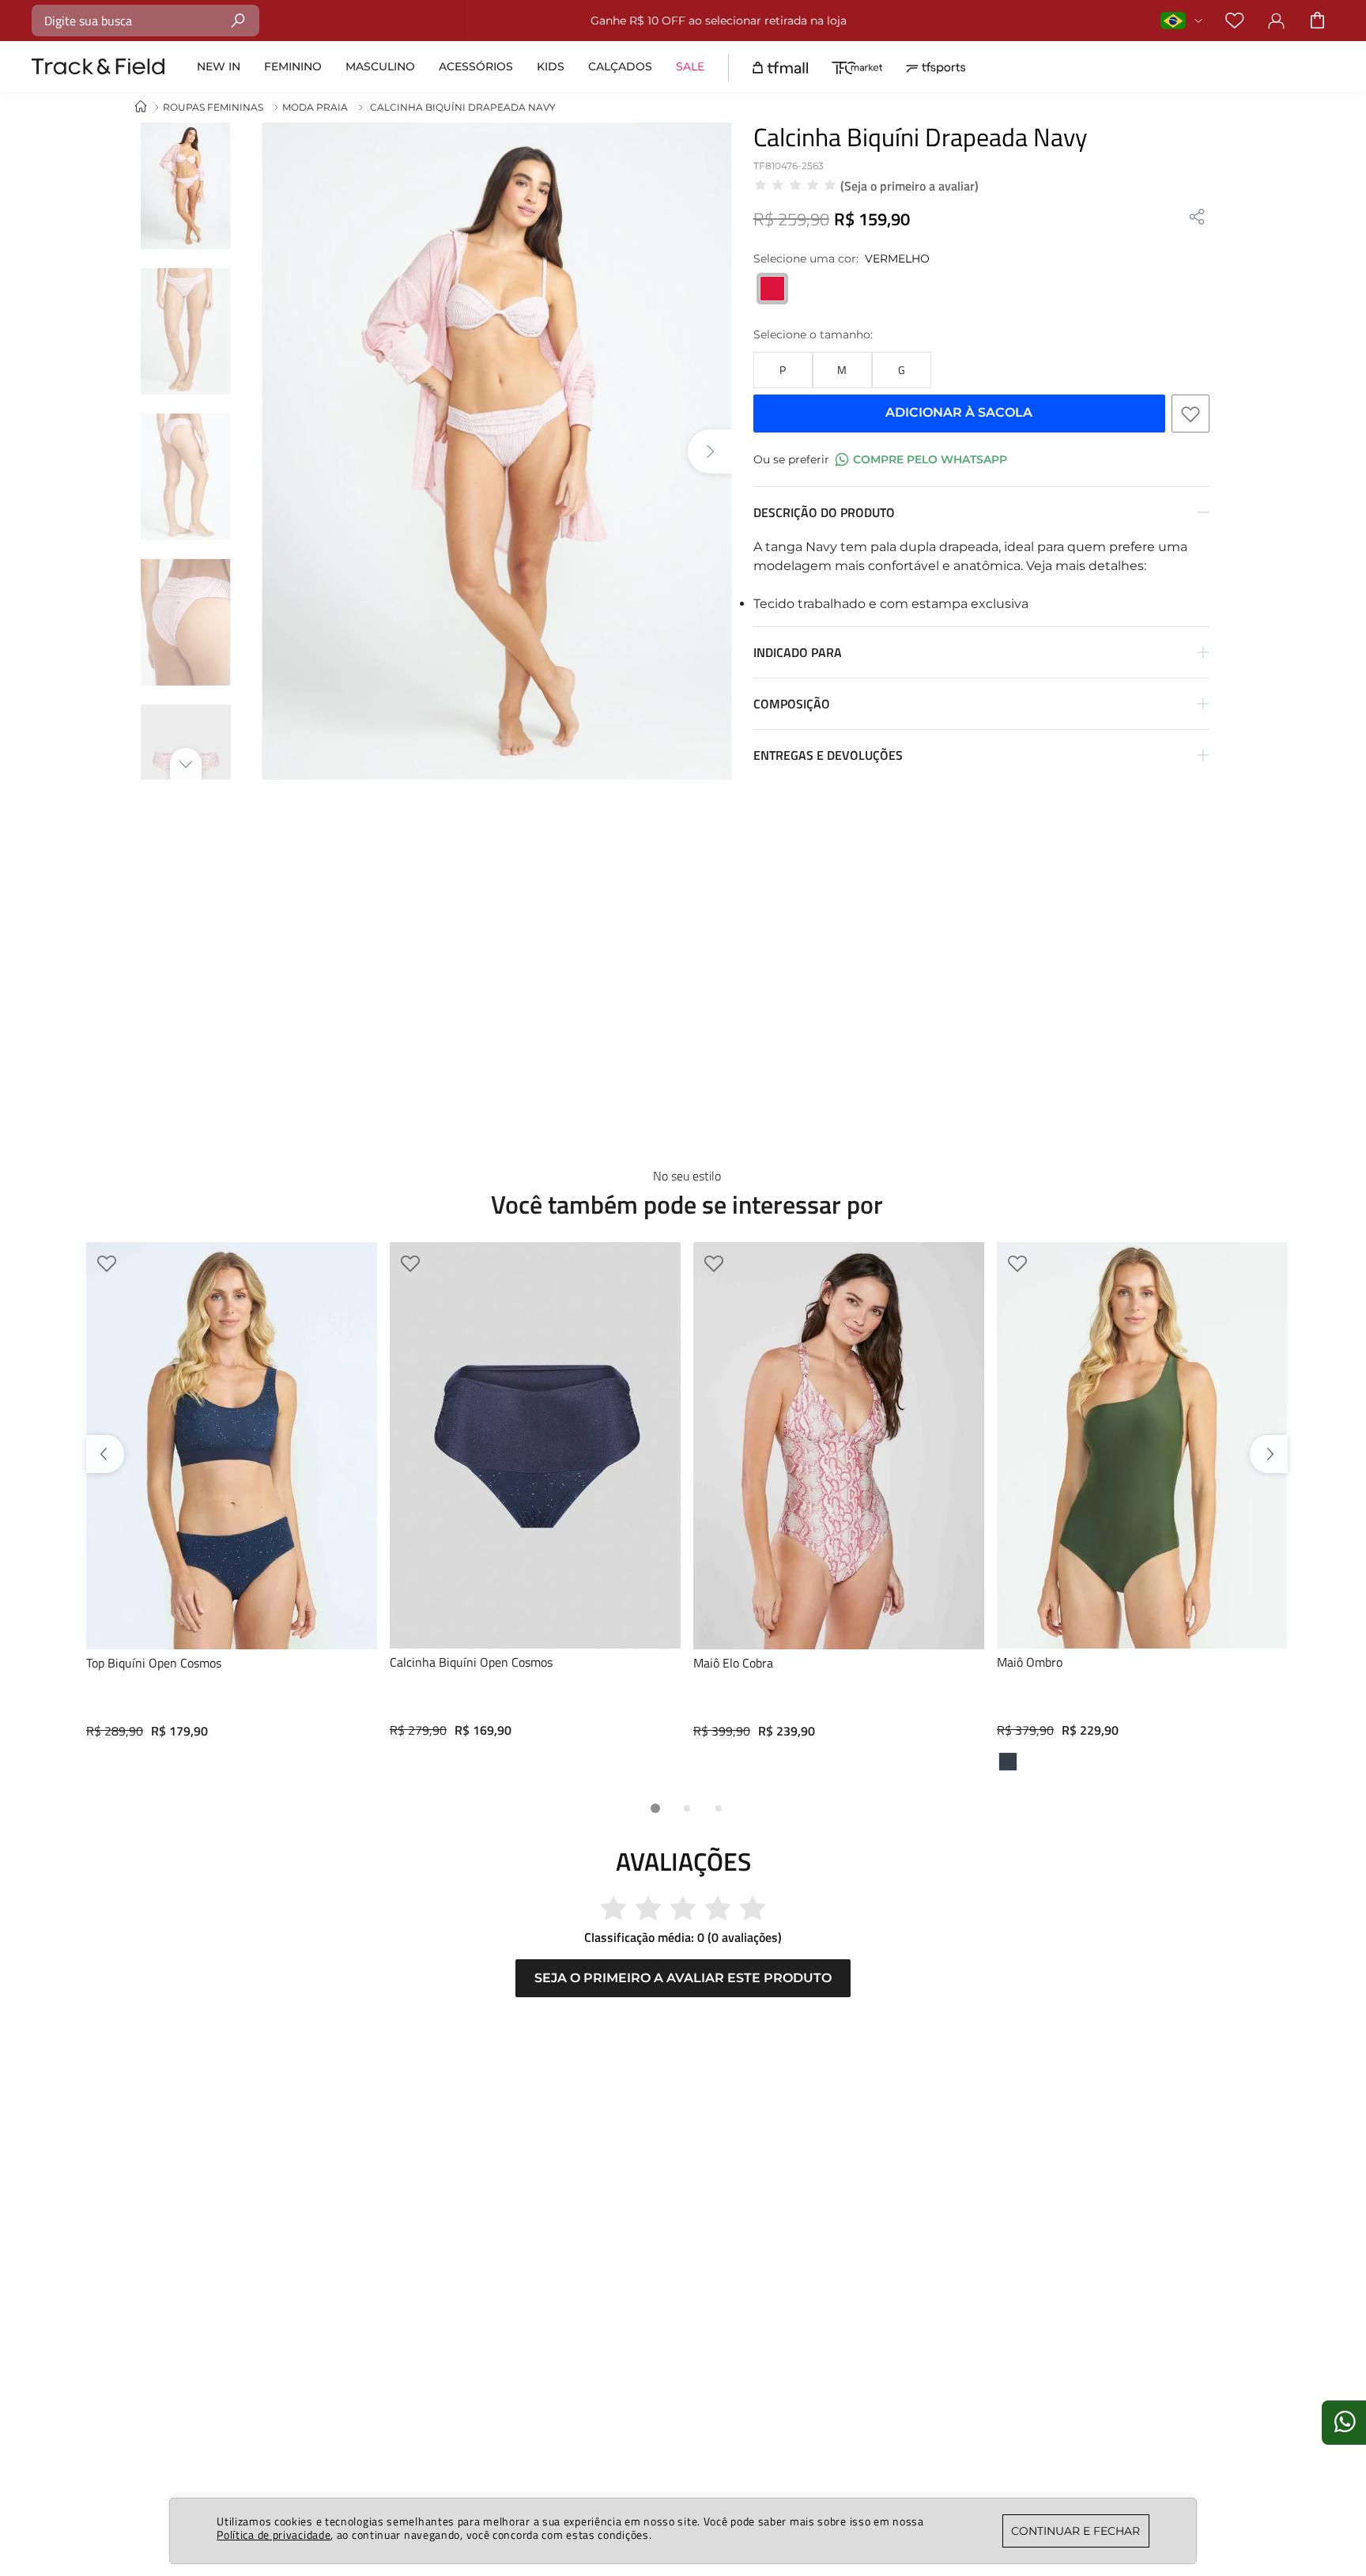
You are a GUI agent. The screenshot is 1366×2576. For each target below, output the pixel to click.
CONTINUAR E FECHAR (1075, 2531)
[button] (783, 370)
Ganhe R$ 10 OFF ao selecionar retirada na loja (710, 21)
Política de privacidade (274, 2534)
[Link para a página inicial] (141, 107)
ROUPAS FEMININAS (213, 107)
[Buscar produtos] (238, 20)
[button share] (1197, 218)
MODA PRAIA (315, 107)
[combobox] (145, 21)
